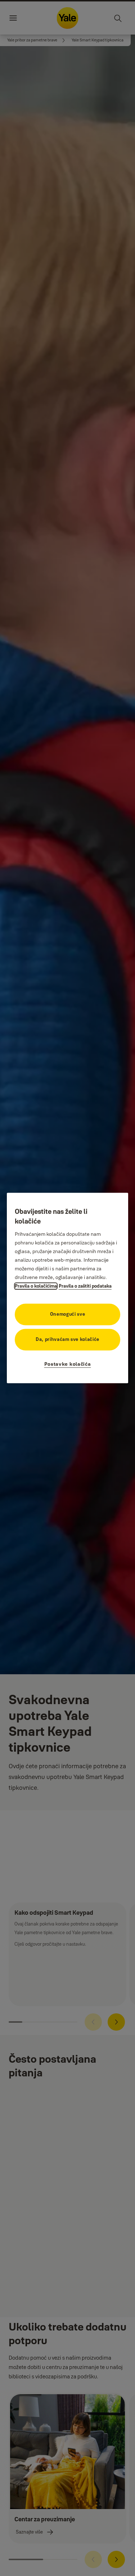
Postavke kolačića (68, 1364)
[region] (68, 1288)
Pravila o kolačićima (36, 1286)
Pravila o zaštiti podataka (85, 1286)
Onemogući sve (67, 1314)
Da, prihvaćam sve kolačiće (67, 1339)
